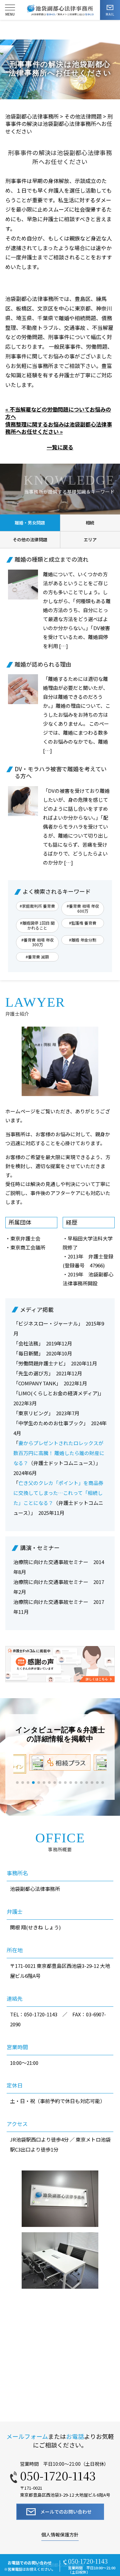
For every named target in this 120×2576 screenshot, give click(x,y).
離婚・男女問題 (30, 523)
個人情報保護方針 (60, 2535)
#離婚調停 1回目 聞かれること (37, 925)
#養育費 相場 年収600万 (83, 908)
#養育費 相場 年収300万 (37, 942)
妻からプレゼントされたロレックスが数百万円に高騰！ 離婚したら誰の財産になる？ (59, 1453)
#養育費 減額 (37, 957)
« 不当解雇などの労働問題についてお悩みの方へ (58, 413)
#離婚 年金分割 (83, 940)
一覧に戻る (60, 447)
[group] (60, 1762)
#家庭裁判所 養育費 (37, 906)
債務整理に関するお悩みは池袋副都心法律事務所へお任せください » (59, 428)
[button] (17, 1783)
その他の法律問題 (30, 540)
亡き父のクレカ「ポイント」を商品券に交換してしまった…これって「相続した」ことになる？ (58, 1493)
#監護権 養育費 (83, 923)
